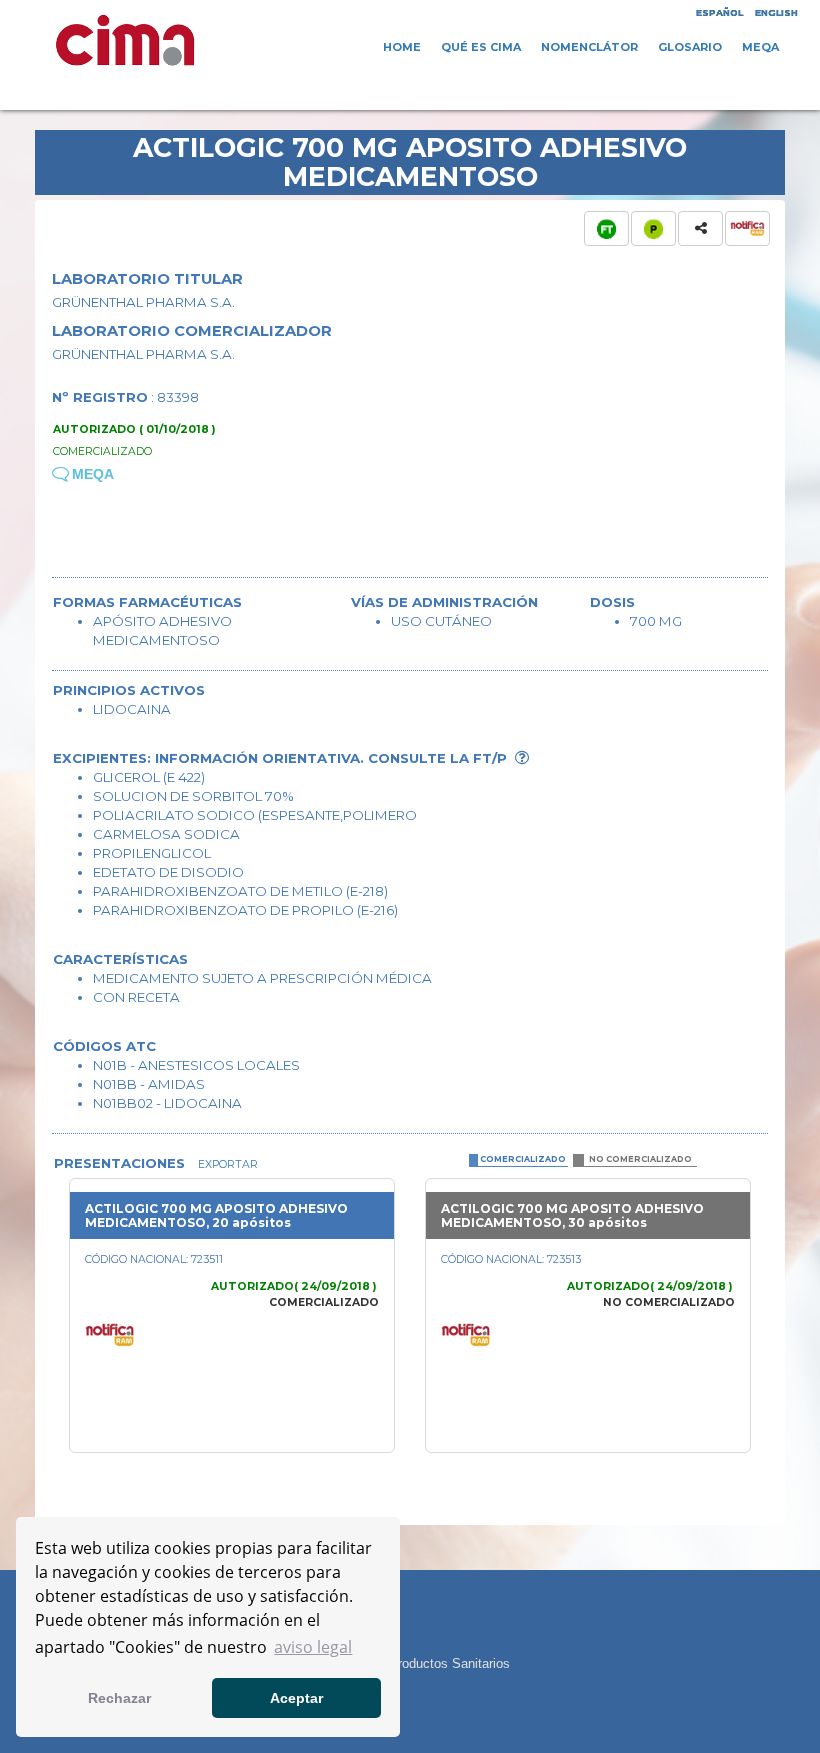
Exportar (226, 1164)
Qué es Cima (481, 47)
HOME (402, 47)
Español (719, 12)
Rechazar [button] (119, 1698)
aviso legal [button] (313, 1647)
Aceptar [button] (296, 1698)
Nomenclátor (589, 47)
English (776, 12)
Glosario (690, 47)
